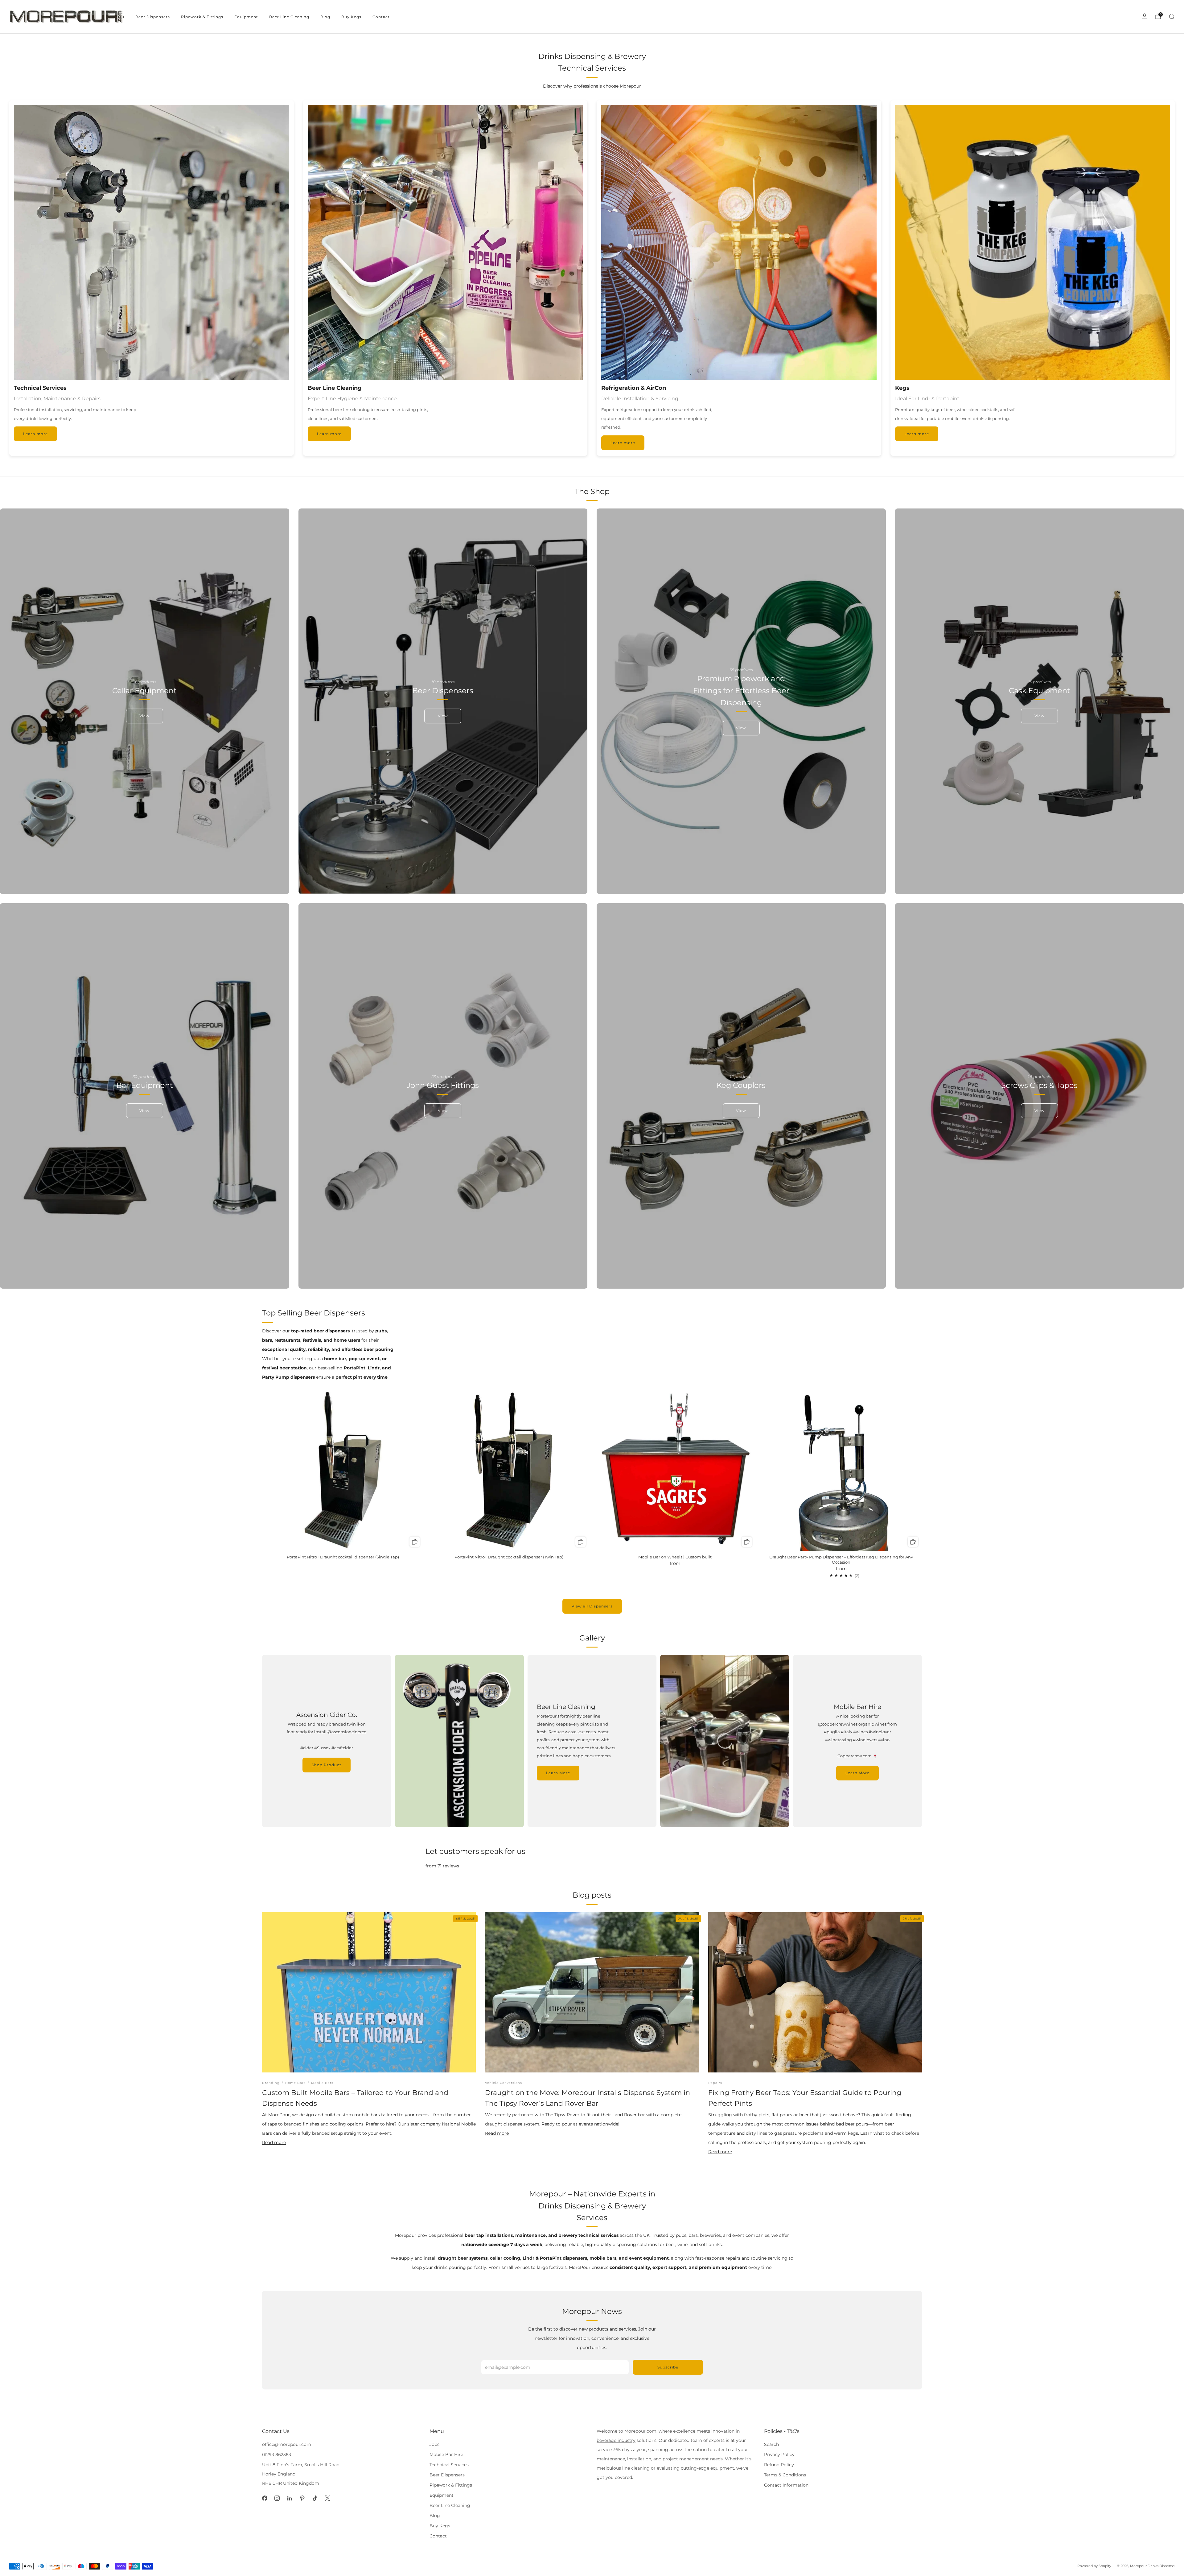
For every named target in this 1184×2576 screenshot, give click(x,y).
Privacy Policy (779, 2455)
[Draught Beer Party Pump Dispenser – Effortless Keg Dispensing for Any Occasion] (841, 1470)
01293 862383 (277, 2455)
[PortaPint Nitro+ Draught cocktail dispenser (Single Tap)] (343, 1470)
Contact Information (786, 2485)
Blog (325, 17)
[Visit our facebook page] (265, 2498)
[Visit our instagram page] (277, 2498)
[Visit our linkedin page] (290, 2498)
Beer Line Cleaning (289, 17)
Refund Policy (779, 2465)
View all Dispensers (592, 1606)
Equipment (246, 17)
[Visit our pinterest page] (302, 2498)
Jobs (434, 2444)
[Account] (1145, 16)
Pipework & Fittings (202, 17)
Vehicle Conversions (504, 2083)
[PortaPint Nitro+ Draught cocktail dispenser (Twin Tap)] (509, 1470)
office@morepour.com (287, 2444)
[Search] (1172, 16)
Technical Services (449, 2465)
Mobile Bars (322, 2083)
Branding (271, 2083)
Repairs (715, 2083)
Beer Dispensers (153, 17)
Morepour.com (640, 2431)
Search (771, 2444)
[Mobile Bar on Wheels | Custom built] (675, 1470)
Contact (381, 17)
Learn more (35, 434)
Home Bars (295, 2083)
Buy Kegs (351, 17)
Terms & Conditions (785, 2475)
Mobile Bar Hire (446, 2455)
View (144, 716)
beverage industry (616, 2440)
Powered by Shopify (1094, 2566)
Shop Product (327, 1765)
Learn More (558, 1773)
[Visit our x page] (328, 2498)
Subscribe (668, 2367)
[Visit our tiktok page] (315, 2498)
